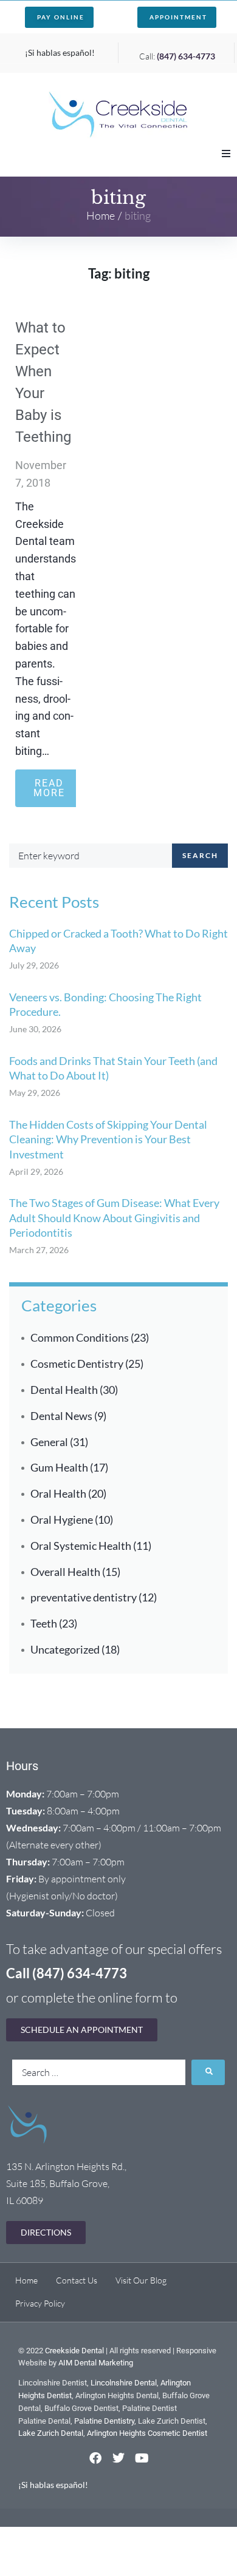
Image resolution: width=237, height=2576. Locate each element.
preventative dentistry (84, 1597)
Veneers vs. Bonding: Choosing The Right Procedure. (105, 1004)
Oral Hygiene (62, 1520)
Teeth (44, 1623)
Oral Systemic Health (81, 1546)
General (49, 1442)
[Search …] (99, 2072)
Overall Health (65, 1572)
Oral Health (58, 1493)
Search (200, 855)
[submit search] (208, 2072)
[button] (226, 154)
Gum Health (59, 1467)
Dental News (61, 1416)
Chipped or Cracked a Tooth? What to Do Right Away (118, 941)
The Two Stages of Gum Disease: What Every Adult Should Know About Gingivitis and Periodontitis (114, 1218)
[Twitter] (118, 2458)
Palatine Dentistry (104, 2421)
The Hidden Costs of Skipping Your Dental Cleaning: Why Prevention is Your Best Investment (108, 1139)
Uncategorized (65, 1649)
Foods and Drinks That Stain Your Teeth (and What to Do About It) (113, 1068)
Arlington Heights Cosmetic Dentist (147, 2433)
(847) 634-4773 (186, 56)
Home (101, 215)
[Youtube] (142, 2458)
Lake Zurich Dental (51, 2433)
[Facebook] (95, 2458)
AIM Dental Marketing (96, 2363)
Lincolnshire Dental (124, 2383)
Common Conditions (80, 1337)
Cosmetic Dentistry (77, 1364)
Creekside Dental (74, 2351)
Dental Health (64, 1390)
